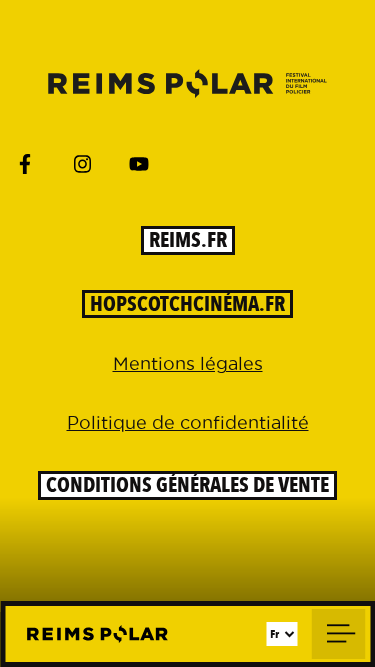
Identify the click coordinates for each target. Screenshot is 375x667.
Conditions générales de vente (187, 485)
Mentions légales (188, 363)
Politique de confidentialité (188, 422)
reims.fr (188, 240)
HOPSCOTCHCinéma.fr (187, 304)
